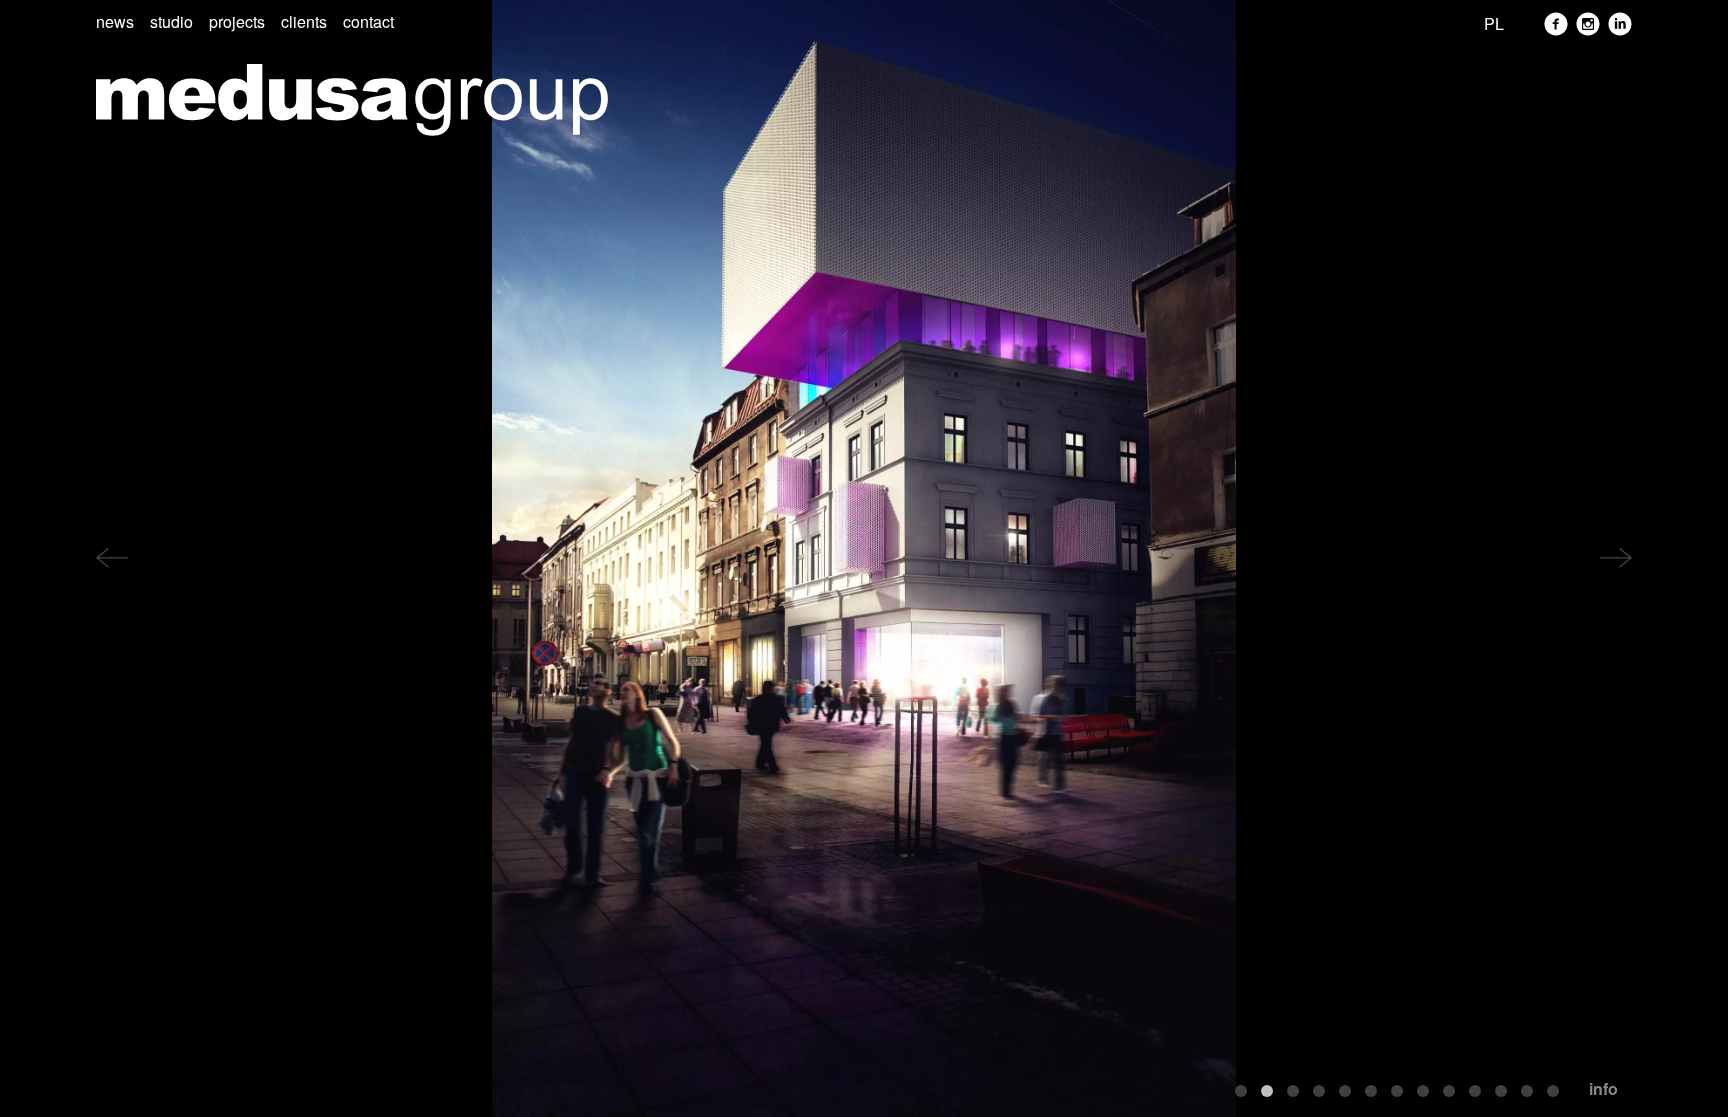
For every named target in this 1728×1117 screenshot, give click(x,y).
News (115, 21)
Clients (304, 21)
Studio (171, 21)
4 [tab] (1319, 1091)
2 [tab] (1267, 1091)
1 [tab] (1241, 1091)
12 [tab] (1527, 1091)
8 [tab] (1423, 1091)
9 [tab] (1449, 1091)
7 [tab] (1397, 1091)
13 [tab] (1553, 1091)
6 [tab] (1371, 1091)
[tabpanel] (864, 558)
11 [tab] (1501, 1091)
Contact (368, 21)
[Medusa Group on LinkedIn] (1620, 24)
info (1603, 1088)
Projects (237, 21)
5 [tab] (1345, 1091)
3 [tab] (1293, 1091)
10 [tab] (1475, 1091)
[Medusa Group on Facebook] (1556, 24)
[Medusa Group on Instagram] (1588, 24)
